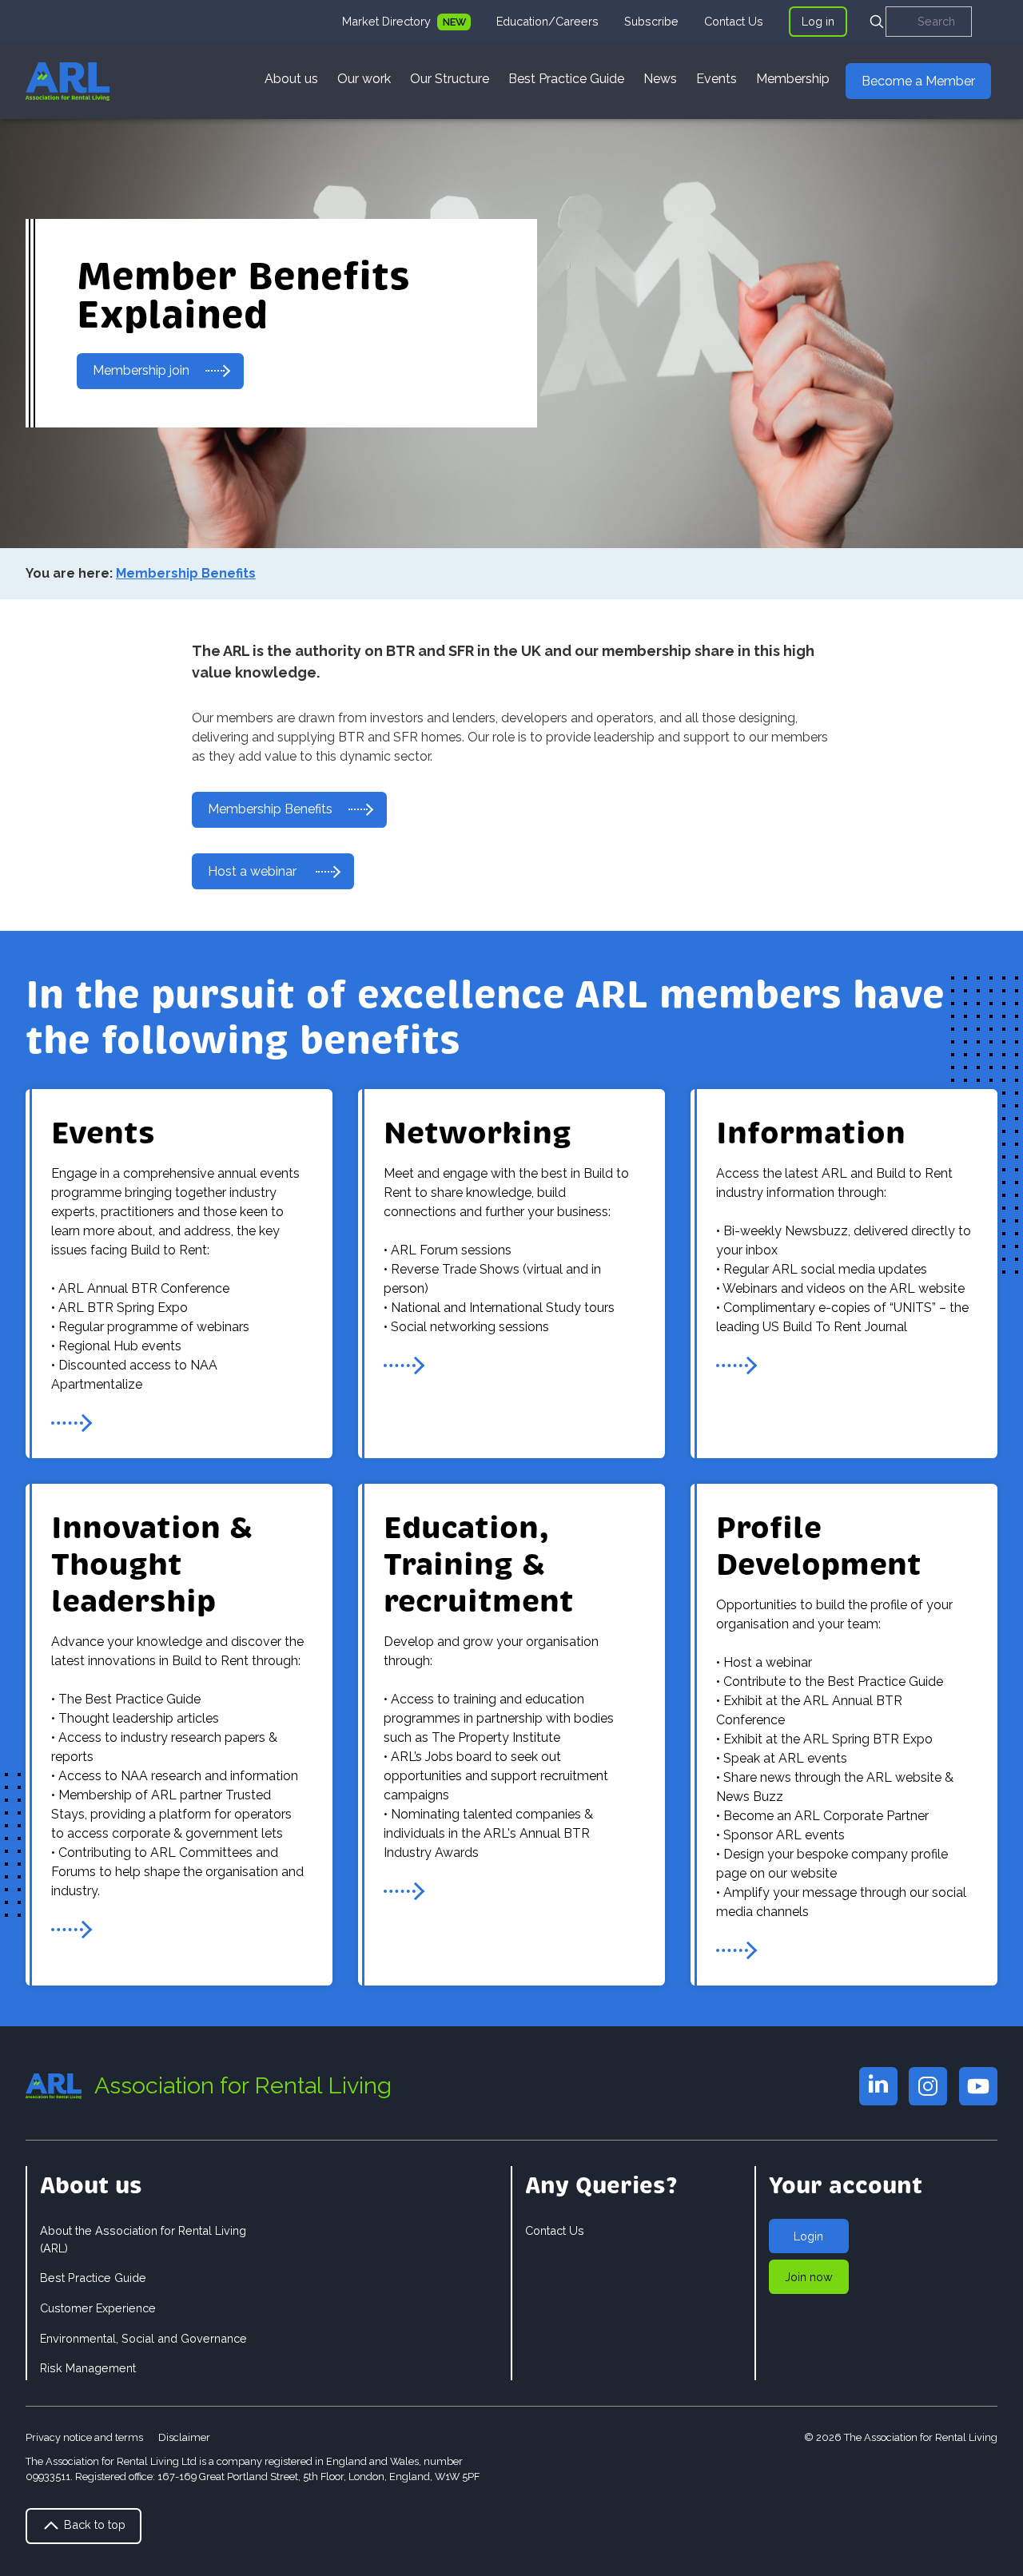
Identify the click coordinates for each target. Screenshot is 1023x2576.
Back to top (93, 2524)
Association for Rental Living (243, 2085)
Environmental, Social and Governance (143, 2338)
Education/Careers (547, 21)
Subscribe (651, 21)
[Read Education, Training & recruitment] (404, 1891)
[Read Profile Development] (737, 1950)
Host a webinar (254, 871)
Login (808, 2236)
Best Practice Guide (566, 79)
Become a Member (918, 81)
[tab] (406, 22)
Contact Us (734, 21)
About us (291, 79)
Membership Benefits (270, 809)
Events (716, 79)
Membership (793, 79)
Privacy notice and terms (84, 2437)
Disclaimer (184, 2437)
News (660, 79)
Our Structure (450, 79)
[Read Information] (737, 1366)
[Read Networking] (404, 1366)
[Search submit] (877, 22)
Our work (364, 79)
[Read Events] (72, 1423)
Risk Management (88, 2368)
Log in (818, 21)
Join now (809, 2277)
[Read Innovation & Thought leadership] (72, 1930)
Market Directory (388, 21)
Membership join (141, 370)
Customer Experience (98, 2308)
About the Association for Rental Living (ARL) (143, 2239)
